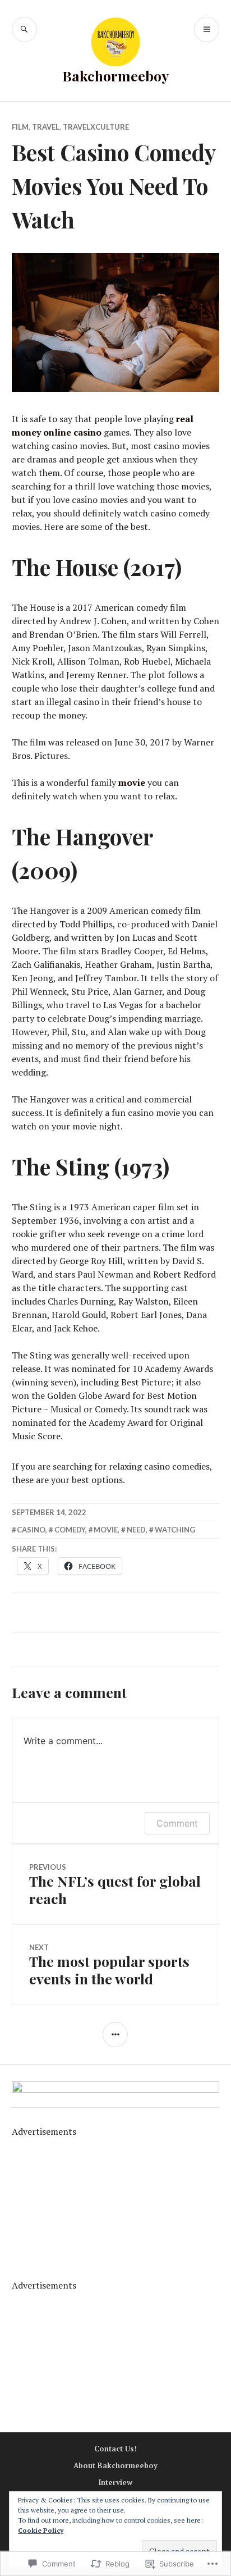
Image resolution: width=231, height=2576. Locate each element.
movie (132, 783)
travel (46, 127)
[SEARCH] (24, 29)
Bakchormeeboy (115, 76)
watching (175, 1530)
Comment (177, 1823)
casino (31, 1530)
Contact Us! (115, 2449)
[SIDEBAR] (115, 2035)
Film (20, 127)
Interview (115, 2482)
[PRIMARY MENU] (207, 29)
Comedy (70, 1530)
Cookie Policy (41, 2530)
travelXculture (96, 127)
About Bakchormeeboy (115, 2465)
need (136, 1530)
